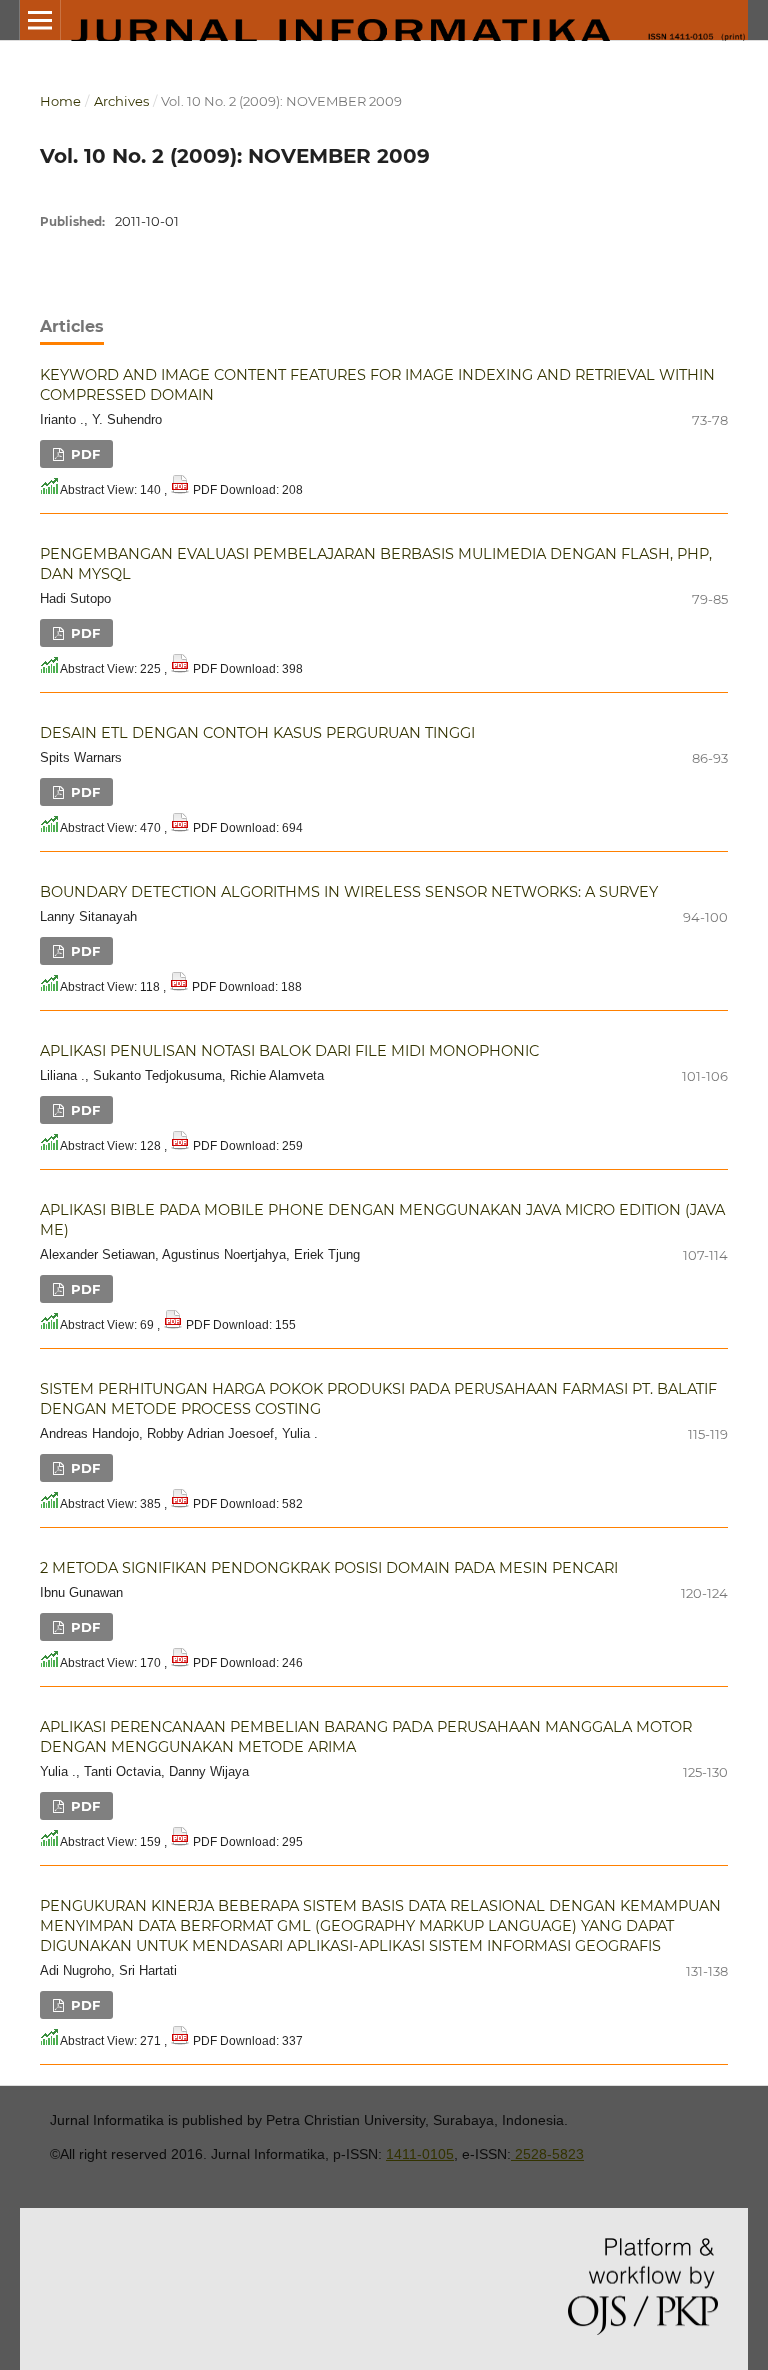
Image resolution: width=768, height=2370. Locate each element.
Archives (121, 101)
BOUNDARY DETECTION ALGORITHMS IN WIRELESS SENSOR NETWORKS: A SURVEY (349, 892)
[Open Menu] (40, 20)
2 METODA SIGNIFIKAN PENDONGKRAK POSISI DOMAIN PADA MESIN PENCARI (329, 1568)
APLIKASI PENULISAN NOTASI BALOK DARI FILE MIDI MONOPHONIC (289, 1051)
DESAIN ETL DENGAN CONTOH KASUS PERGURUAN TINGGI (257, 733)
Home (60, 101)
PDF (83, 454)
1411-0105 (420, 2154)
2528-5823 (547, 2154)
